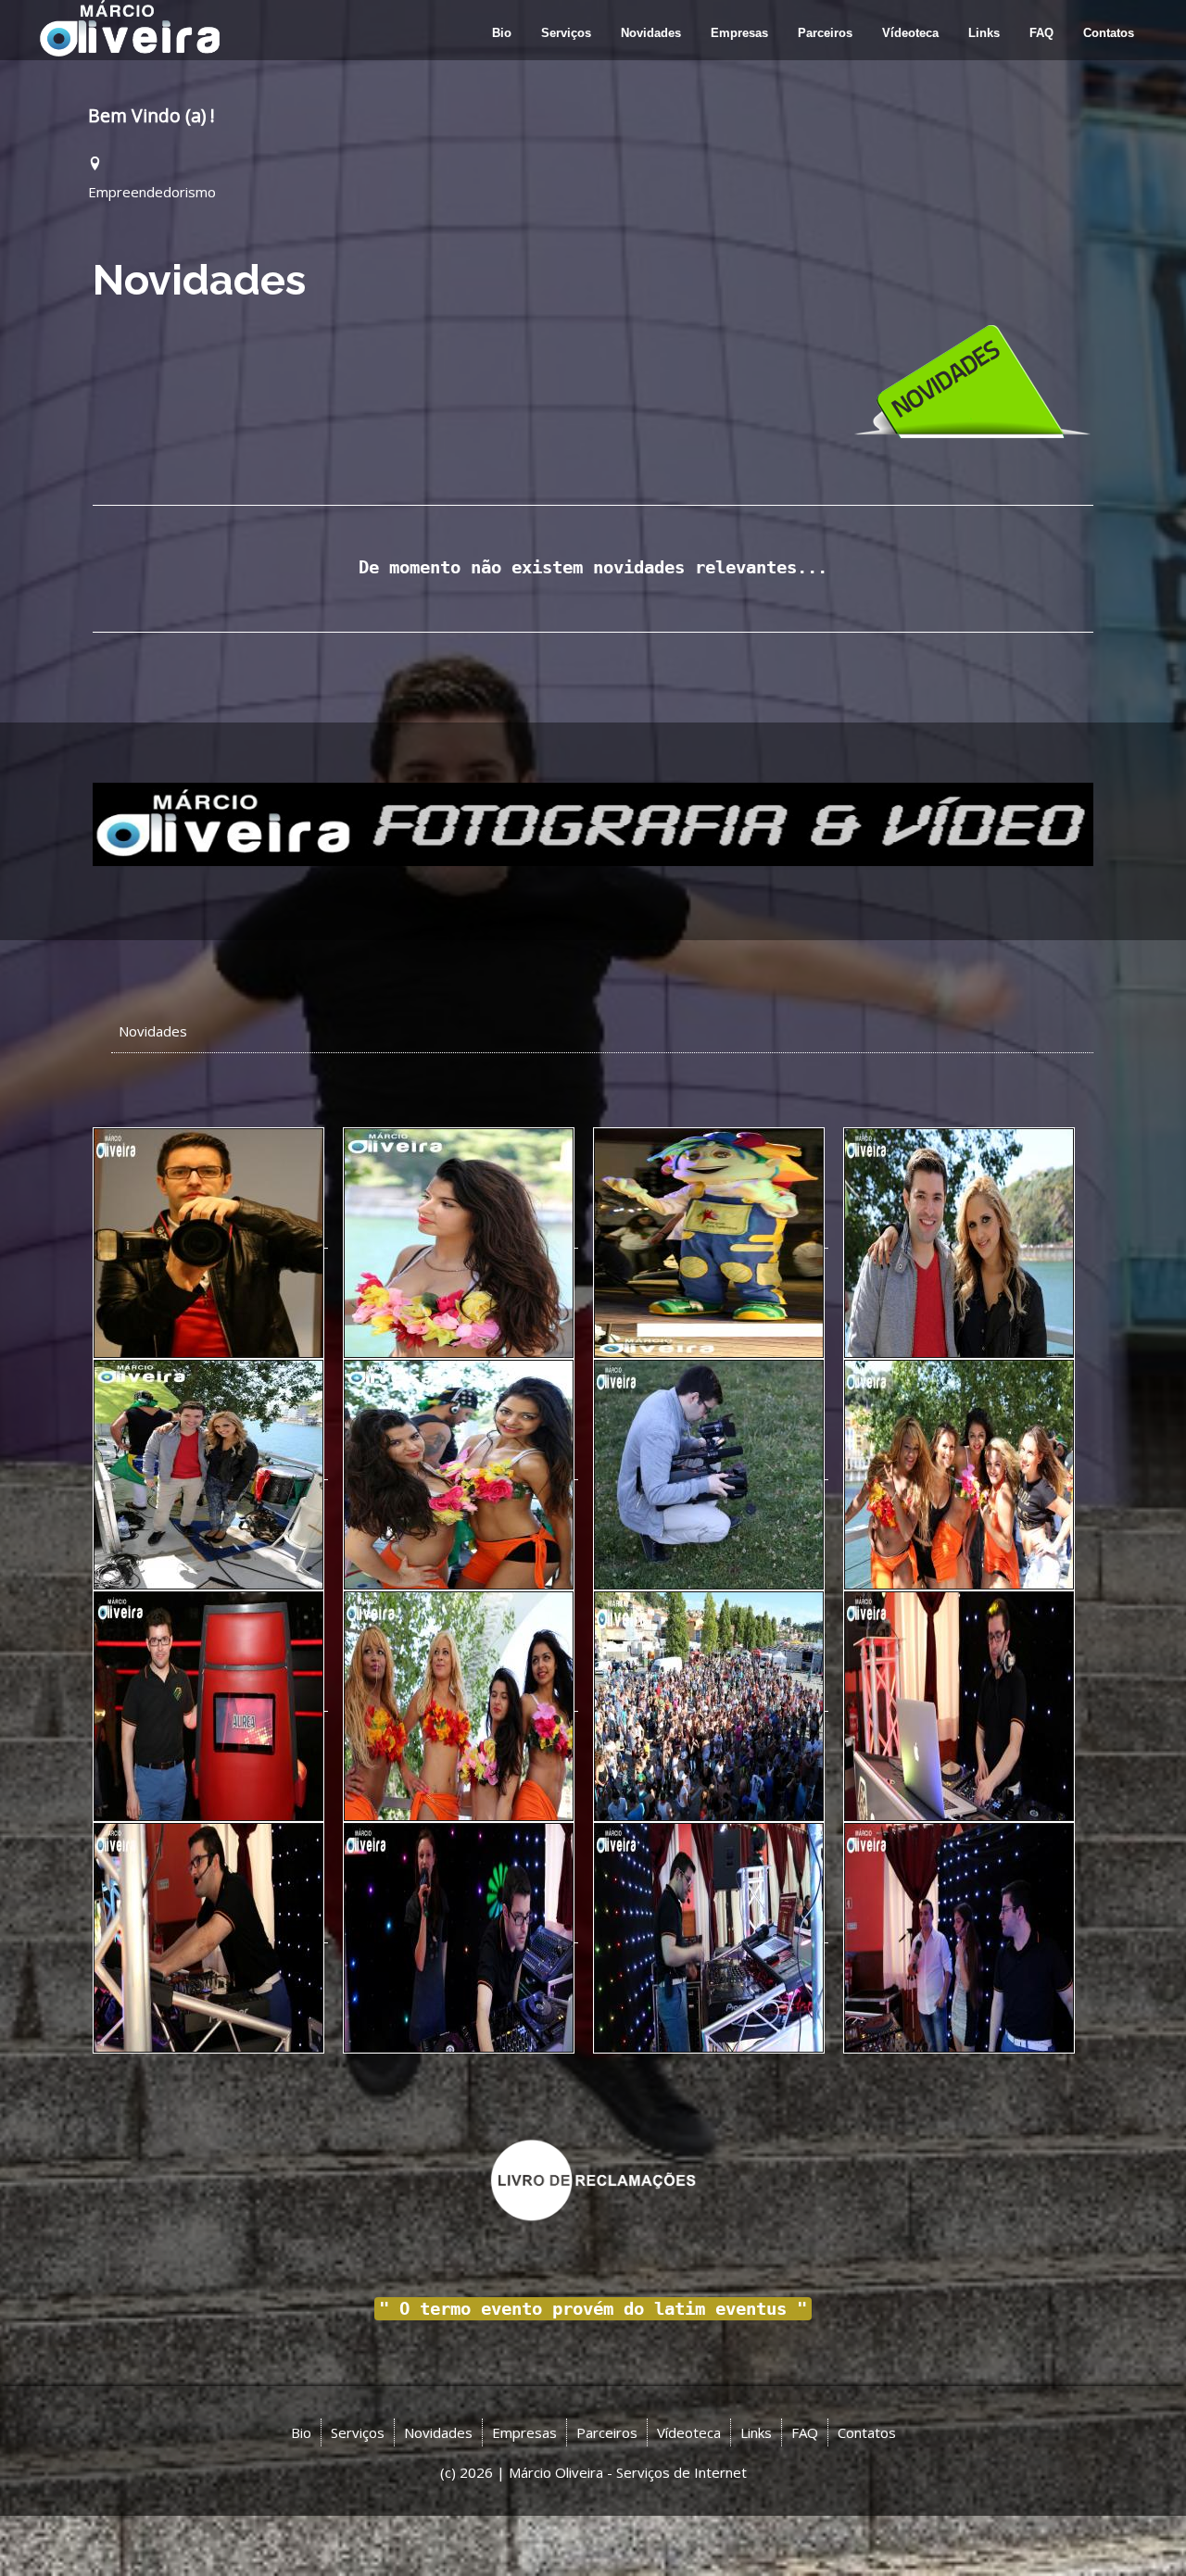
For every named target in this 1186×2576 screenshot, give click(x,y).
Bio (502, 33)
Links (984, 33)
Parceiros (825, 33)
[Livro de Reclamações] (593, 2179)
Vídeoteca (910, 33)
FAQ (1041, 33)
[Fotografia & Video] (593, 823)
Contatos (1109, 33)
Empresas (739, 33)
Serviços (566, 33)
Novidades (651, 33)
